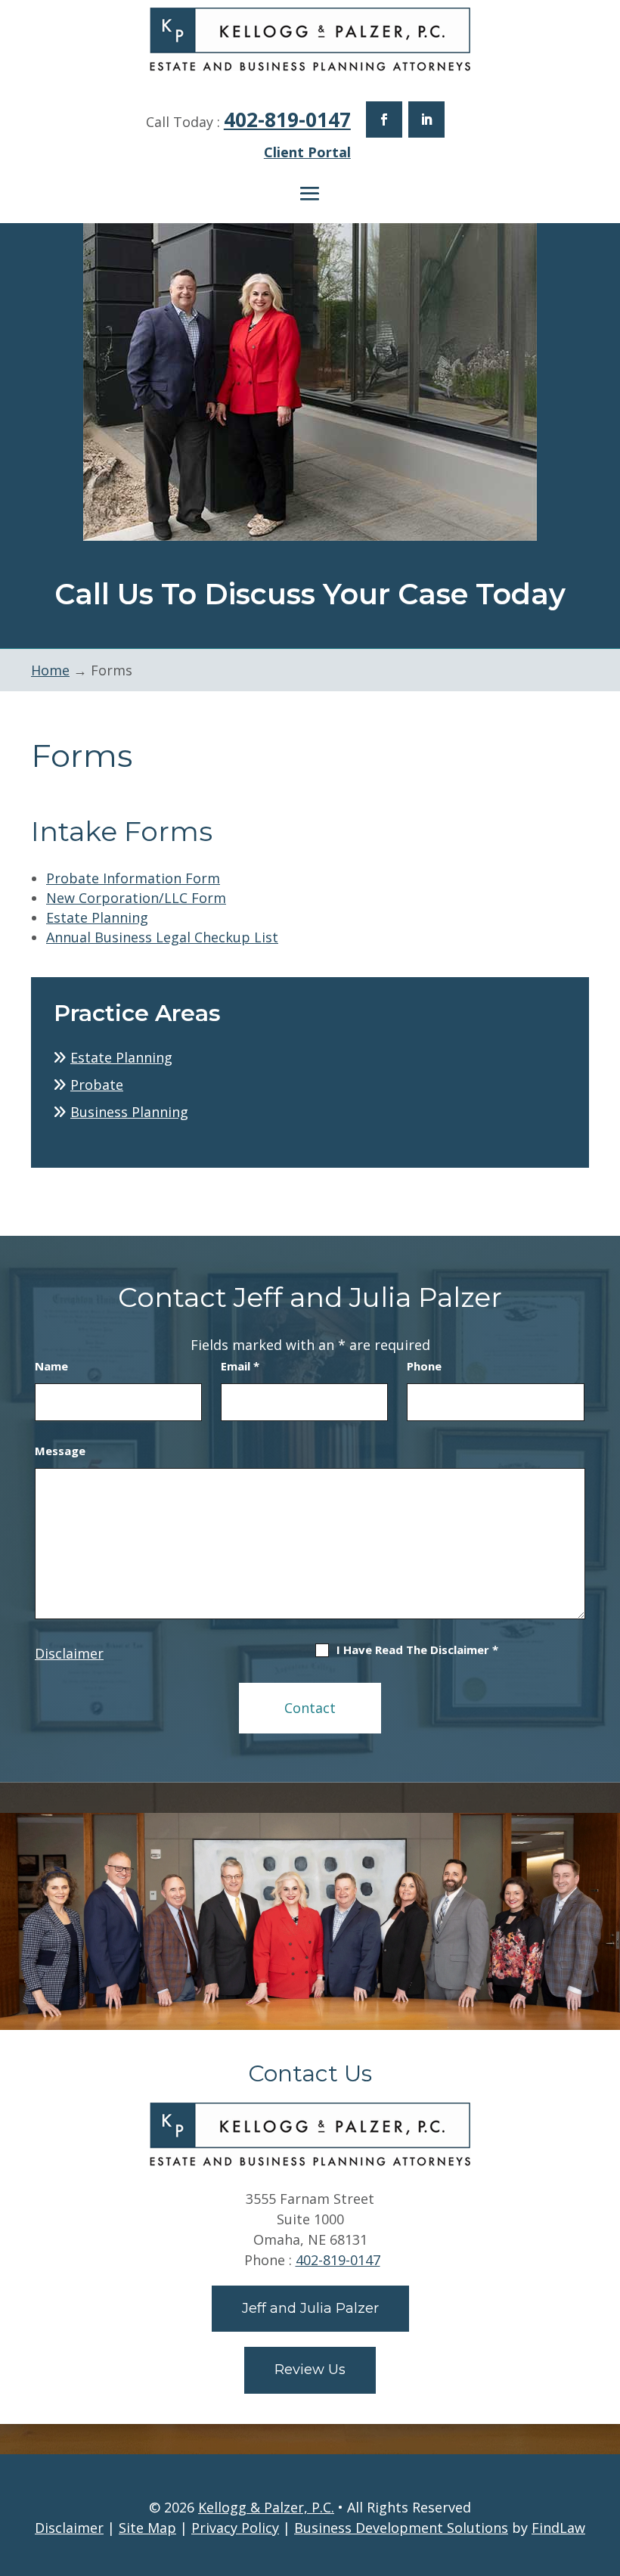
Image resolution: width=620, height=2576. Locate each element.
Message (60, 1451)
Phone (424, 1366)
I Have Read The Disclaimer (417, 1650)
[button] (310, 194)
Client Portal (307, 152)
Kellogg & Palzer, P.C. (266, 2507)
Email (240, 1366)
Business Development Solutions (401, 2528)
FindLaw (558, 2528)
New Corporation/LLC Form (136, 898)
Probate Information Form (133, 878)
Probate (97, 1085)
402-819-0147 (287, 119)
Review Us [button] (310, 2370)
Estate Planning (97, 917)
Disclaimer (69, 1653)
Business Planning (129, 1112)
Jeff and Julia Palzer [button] (310, 2308)
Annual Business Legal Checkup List (162, 937)
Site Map (147, 2528)
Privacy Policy (235, 2528)
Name (51, 1366)
